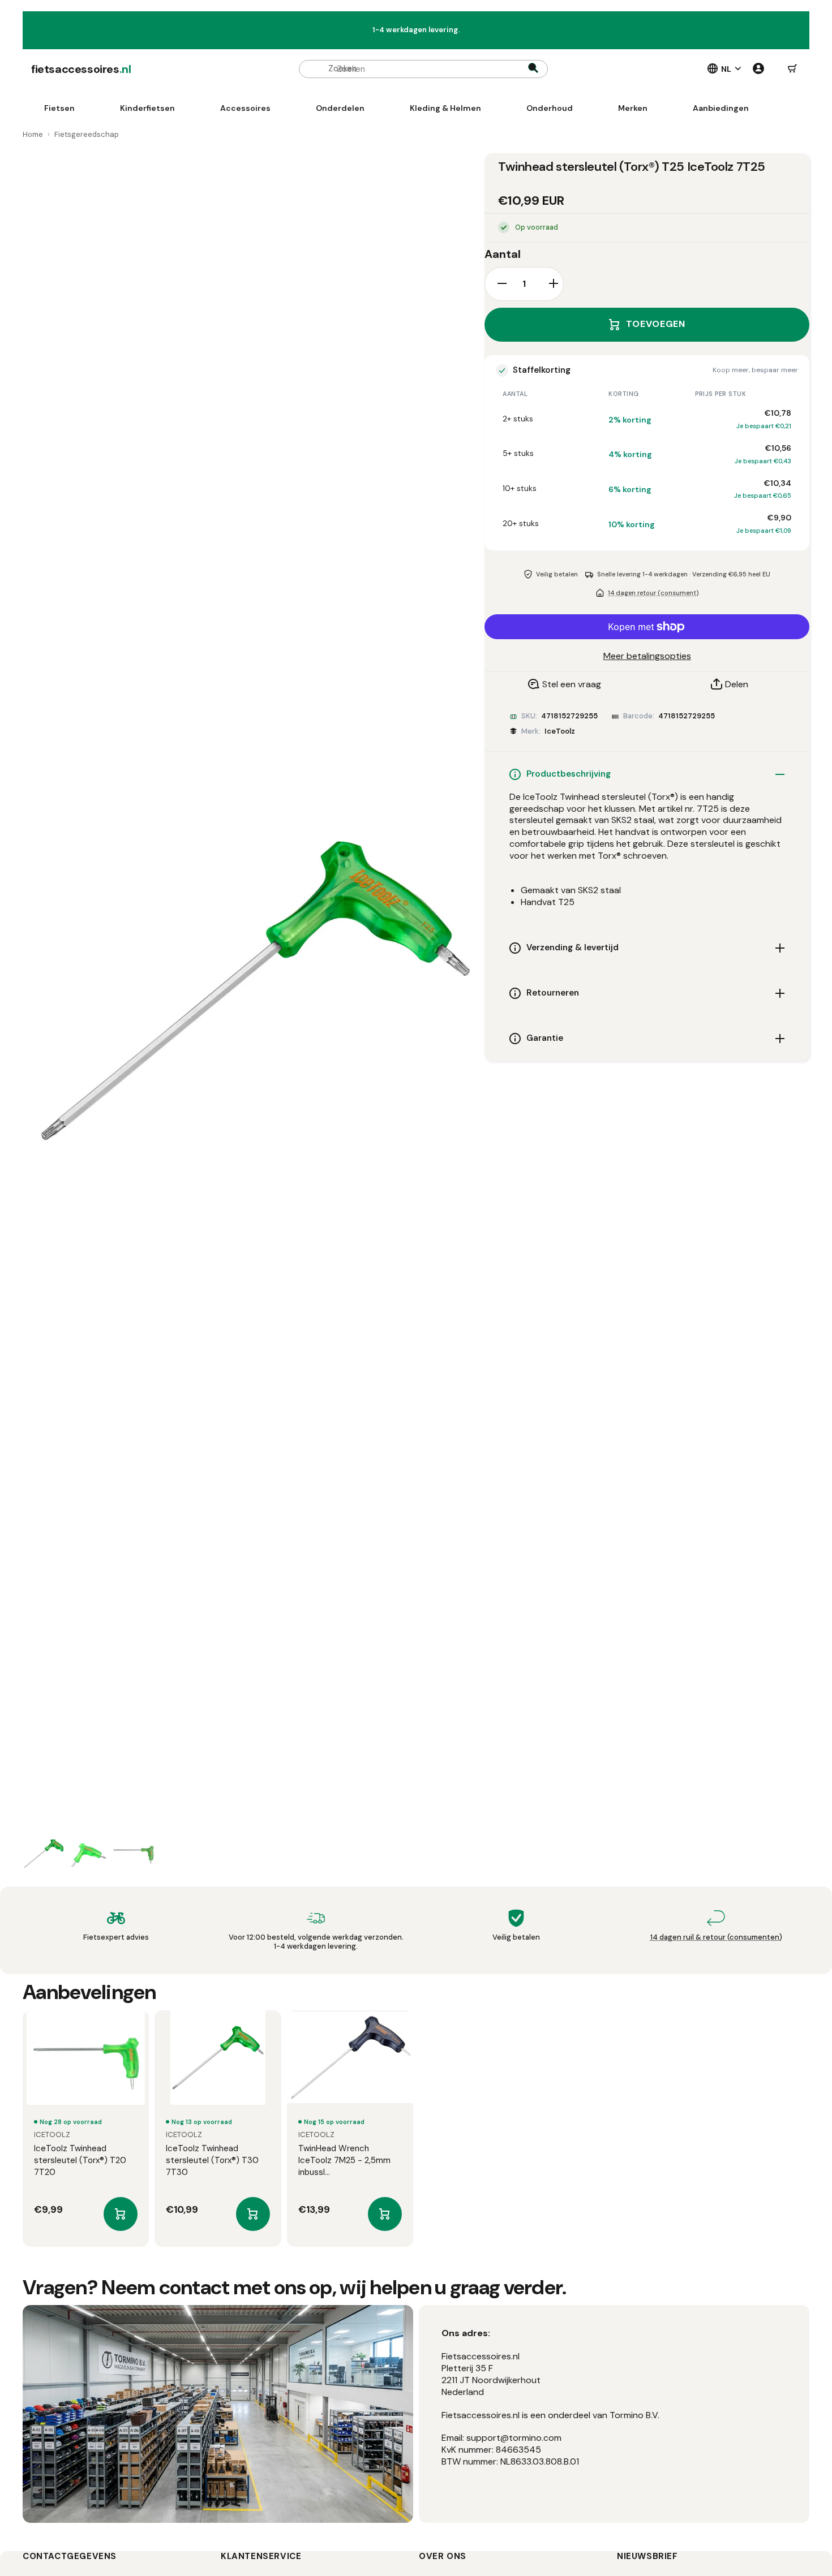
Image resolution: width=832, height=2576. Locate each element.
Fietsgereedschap (87, 134)
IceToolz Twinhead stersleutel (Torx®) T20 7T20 (80, 2160)
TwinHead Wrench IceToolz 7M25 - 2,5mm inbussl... (344, 2160)
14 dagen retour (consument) (653, 593)
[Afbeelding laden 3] (134, 1855)
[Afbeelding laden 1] (43, 1855)
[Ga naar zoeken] (533, 69)
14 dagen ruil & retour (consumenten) (716, 1937)
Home (33, 134)
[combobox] (423, 69)
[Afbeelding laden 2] (88, 1855)
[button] (792, 69)
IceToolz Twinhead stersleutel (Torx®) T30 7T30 (212, 2160)
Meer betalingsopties (647, 656)
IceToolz (560, 731)
